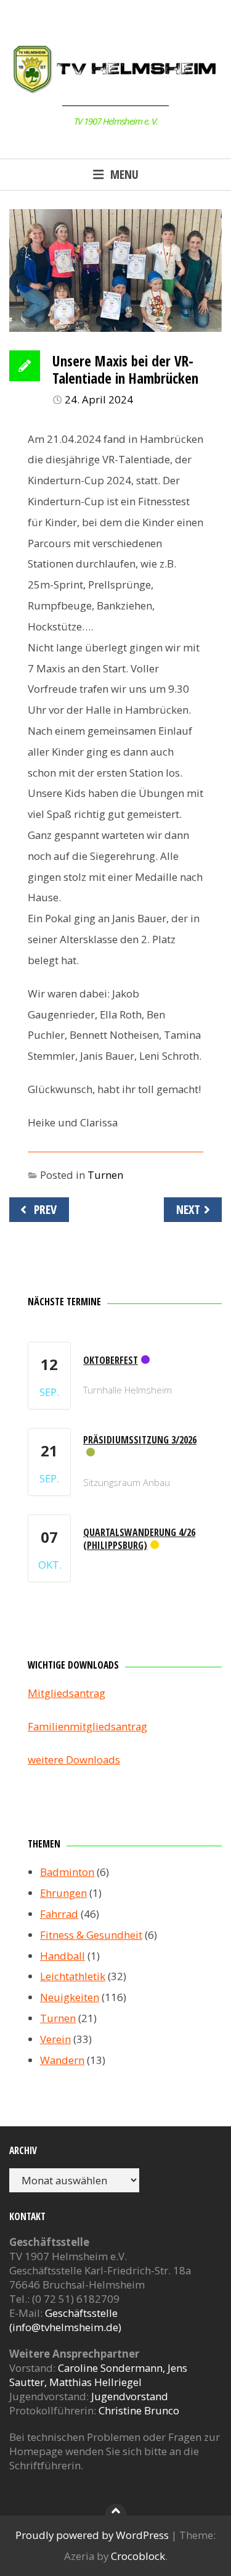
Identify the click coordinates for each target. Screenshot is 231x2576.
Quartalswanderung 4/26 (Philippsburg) (139, 1539)
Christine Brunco (139, 2410)
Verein (55, 2039)
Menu (124, 174)
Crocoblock (138, 2556)
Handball (63, 1956)
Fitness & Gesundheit (91, 1935)
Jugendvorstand (130, 2396)
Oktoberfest (111, 1360)
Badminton (67, 1872)
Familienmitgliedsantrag (87, 1726)
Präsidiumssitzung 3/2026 (140, 1440)
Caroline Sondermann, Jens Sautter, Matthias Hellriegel (98, 2375)
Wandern (62, 2060)
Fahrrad (59, 1914)
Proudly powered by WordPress (92, 2535)
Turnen (105, 1175)
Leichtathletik (73, 1976)
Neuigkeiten (70, 1997)
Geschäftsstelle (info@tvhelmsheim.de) (65, 2320)
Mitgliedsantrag (67, 1693)
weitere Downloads (74, 1760)
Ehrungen (63, 1893)
